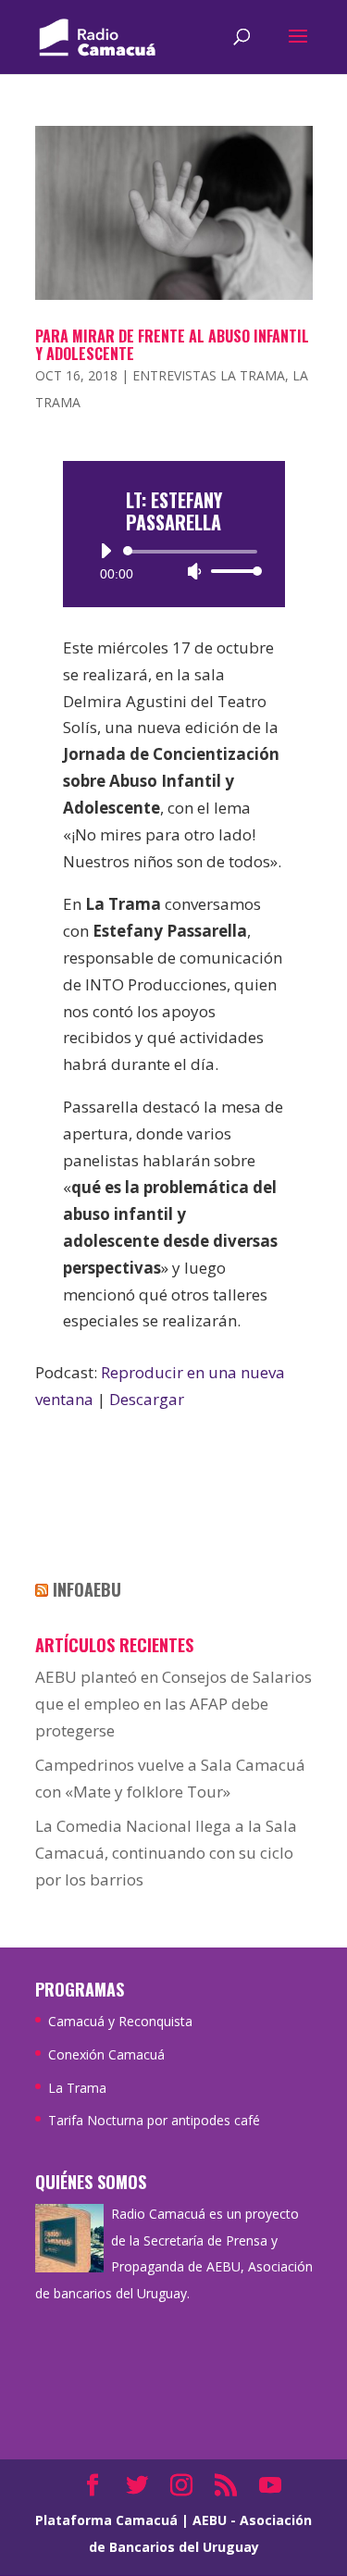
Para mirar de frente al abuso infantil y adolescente (172, 345)
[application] (174, 561)
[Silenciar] (194, 571)
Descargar (147, 1399)
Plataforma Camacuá (106, 2520)
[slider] (231, 571)
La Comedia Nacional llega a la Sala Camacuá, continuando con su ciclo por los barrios (166, 1853)
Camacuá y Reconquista (120, 2021)
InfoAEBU (87, 1589)
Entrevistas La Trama (209, 375)
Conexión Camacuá (106, 2054)
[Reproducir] (105, 551)
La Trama (77, 2088)
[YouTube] (270, 2487)
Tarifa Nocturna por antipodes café (154, 2120)
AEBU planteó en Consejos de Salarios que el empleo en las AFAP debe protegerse (173, 1704)
